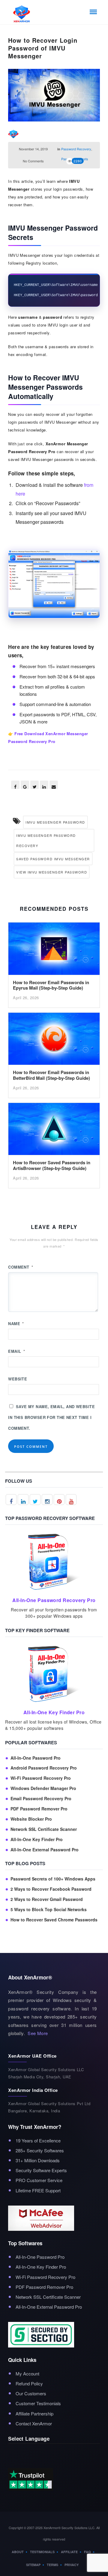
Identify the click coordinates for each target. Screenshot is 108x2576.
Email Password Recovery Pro (41, 1799)
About (18, 2552)
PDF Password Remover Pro (39, 1809)
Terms (52, 2565)
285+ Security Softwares (40, 2150)
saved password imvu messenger (53, 859)
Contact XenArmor (34, 2423)
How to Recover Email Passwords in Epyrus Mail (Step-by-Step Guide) (51, 985)
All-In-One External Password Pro (45, 1850)
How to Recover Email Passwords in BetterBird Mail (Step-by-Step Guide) (51, 1075)
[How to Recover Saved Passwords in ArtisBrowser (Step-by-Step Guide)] (54, 1130)
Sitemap (33, 2565)
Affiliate (69, 2552)
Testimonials (42, 2552)
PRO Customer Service (39, 2180)
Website (18, 1379)
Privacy (72, 2565)
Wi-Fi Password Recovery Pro (41, 1778)
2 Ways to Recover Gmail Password (47, 1899)
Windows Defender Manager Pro (43, 1788)
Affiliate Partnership (34, 2413)
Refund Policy (29, 2383)
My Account (27, 2373)
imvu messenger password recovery (46, 840)
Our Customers (31, 2393)
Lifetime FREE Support (38, 2190)
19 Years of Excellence (38, 2140)
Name (16, 1323)
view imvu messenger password (52, 872)
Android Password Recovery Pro (44, 1768)
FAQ (87, 2552)
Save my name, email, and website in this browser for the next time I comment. (51, 1417)
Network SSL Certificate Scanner (44, 1829)
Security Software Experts (41, 2170)
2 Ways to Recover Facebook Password (51, 1889)
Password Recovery (76, 149)
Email (16, 1351)
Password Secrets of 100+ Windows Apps (53, 1879)
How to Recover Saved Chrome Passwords (54, 1920)
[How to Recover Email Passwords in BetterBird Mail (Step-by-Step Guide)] (54, 1040)
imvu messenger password (55, 822)
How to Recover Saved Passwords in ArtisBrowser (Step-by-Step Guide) (52, 1165)
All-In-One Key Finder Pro (37, 1839)
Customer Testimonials (38, 2403)
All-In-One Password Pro (36, 1758)
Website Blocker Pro (31, 1819)
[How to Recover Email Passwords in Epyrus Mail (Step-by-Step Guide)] (54, 950)
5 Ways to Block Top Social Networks (49, 1910)
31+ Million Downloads (38, 2160)
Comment (21, 1267)
